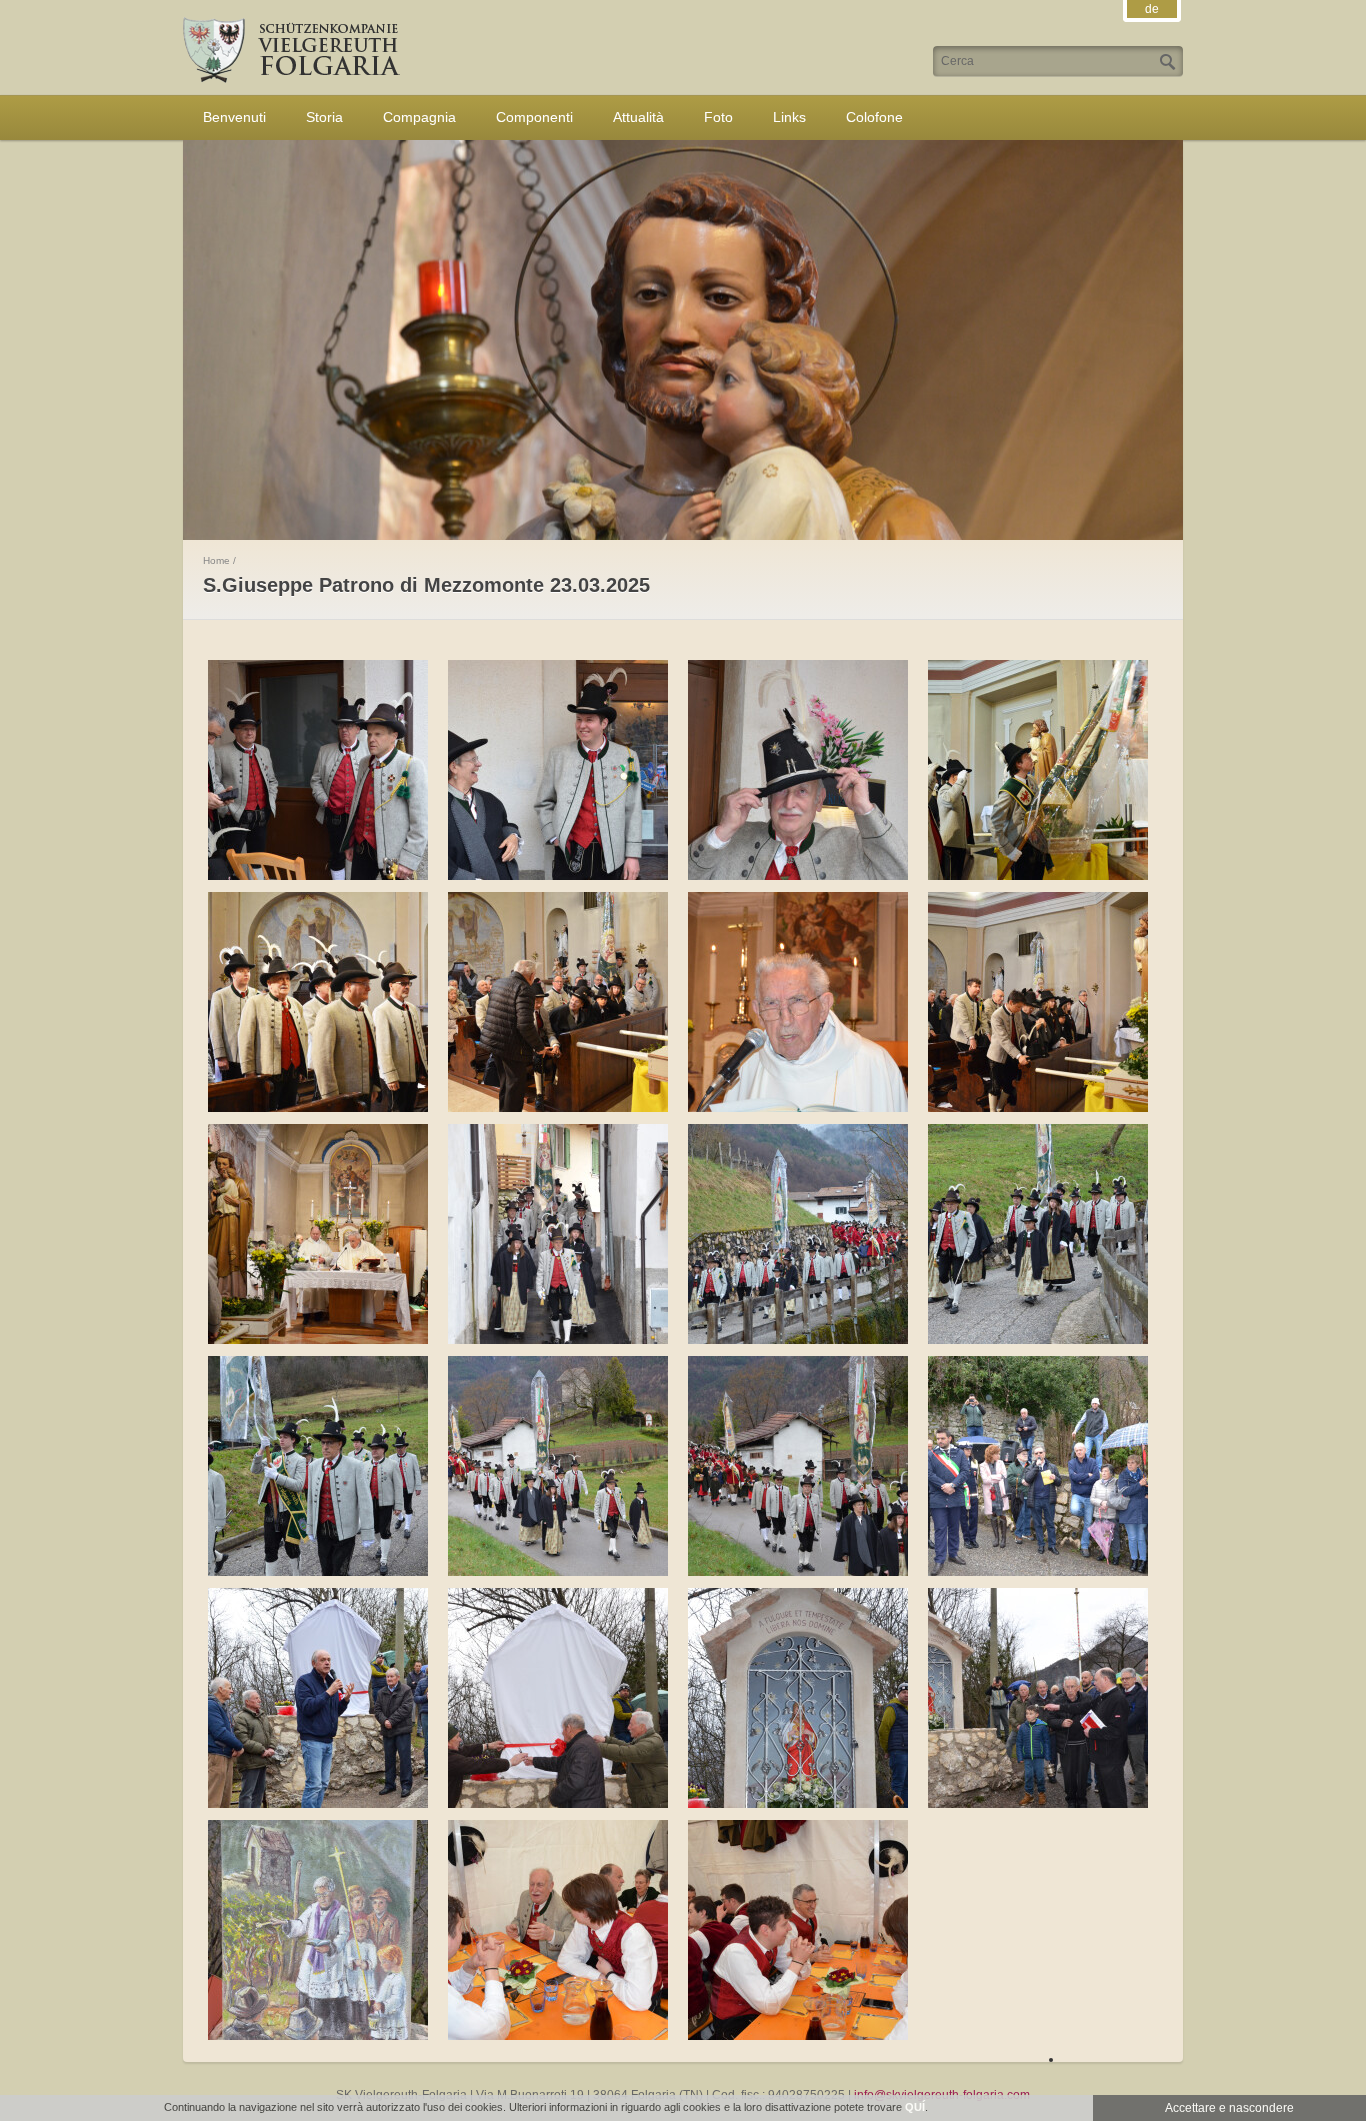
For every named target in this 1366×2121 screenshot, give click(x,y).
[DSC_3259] (1043, 1340)
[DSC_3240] (803, 1108)
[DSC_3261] (323, 1572)
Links (789, 117)
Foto (718, 117)
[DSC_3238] (563, 1108)
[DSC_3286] (323, 1804)
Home (216, 560)
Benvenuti (234, 117)
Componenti (534, 117)
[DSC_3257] (803, 1340)
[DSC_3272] (803, 1572)
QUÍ (915, 2107)
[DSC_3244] (323, 1340)
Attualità (638, 117)
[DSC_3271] (563, 1572)
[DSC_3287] (563, 1804)
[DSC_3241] (1043, 1108)
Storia (324, 117)
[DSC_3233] (803, 876)
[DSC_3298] (1043, 1804)
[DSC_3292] (803, 1804)
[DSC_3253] (563, 1340)
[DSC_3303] (563, 2036)
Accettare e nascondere (1229, 2108)
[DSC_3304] (803, 2036)
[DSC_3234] (1043, 876)
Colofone (874, 117)
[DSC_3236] (323, 1108)
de (1152, 9)
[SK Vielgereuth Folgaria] (291, 79)
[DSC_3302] (323, 2036)
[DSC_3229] (323, 876)
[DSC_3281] (1043, 1572)
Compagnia (419, 117)
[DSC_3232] (563, 876)
